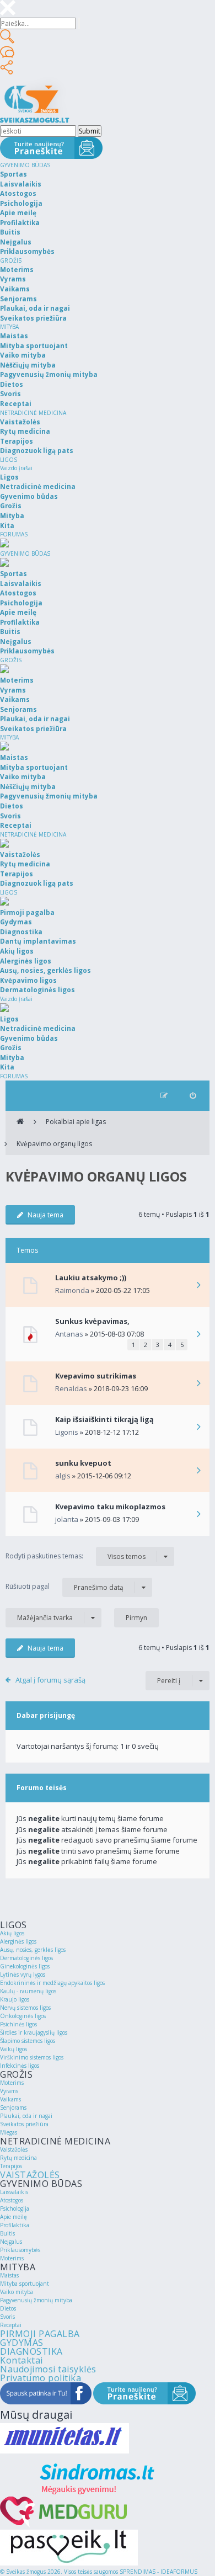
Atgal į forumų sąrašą (50, 1680)
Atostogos (12, 2200)
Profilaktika (15, 2225)
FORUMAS (14, 534)
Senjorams (13, 2107)
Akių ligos (12, 1933)
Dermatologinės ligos (26, 1958)
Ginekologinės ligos (25, 1966)
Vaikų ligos (14, 2049)
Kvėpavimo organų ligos (54, 1144)
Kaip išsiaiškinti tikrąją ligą (104, 1419)
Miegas (9, 2132)
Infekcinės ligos (20, 2066)
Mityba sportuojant (25, 2284)
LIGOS (9, 460)
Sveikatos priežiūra (24, 2124)
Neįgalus (11, 2242)
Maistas (9, 2275)
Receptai (11, 2325)
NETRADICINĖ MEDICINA (33, 413)
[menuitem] (193, 1096)
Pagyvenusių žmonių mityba (36, 2300)
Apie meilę (14, 2217)
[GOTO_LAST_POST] (198, 1286)
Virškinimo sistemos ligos (32, 2057)
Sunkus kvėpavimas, (92, 1321)
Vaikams (10, 2099)
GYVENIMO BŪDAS (25, 165)
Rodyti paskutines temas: (76, 1556)
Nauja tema (45, 1215)
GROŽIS (11, 260)
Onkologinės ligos (23, 2016)
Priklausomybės (20, 2250)
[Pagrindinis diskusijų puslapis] (20, 1122)
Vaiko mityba (17, 2292)
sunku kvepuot (83, 1463)
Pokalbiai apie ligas (76, 1122)
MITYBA (9, 327)
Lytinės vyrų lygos (23, 1974)
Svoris (7, 2317)
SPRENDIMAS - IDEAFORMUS (158, 2572)
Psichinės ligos (18, 2024)
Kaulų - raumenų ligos (28, 1991)
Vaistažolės (14, 2149)
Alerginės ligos (18, 1941)
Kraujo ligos (15, 1999)
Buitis (7, 2233)
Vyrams (9, 2091)
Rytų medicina (18, 2158)
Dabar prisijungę (46, 1715)
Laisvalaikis (14, 2192)
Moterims (12, 2083)
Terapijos (11, 2166)
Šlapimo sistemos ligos (28, 2041)
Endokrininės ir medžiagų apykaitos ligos (52, 1983)
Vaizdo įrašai (16, 468)
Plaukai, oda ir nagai (26, 2116)
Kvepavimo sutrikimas (96, 1376)
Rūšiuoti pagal (64, 1587)
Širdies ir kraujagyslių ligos (34, 2032)
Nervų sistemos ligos (25, 2008)
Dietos (8, 2308)
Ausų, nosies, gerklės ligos (33, 1950)
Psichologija (15, 2208)
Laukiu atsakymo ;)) (91, 1278)
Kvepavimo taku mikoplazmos (110, 1507)
